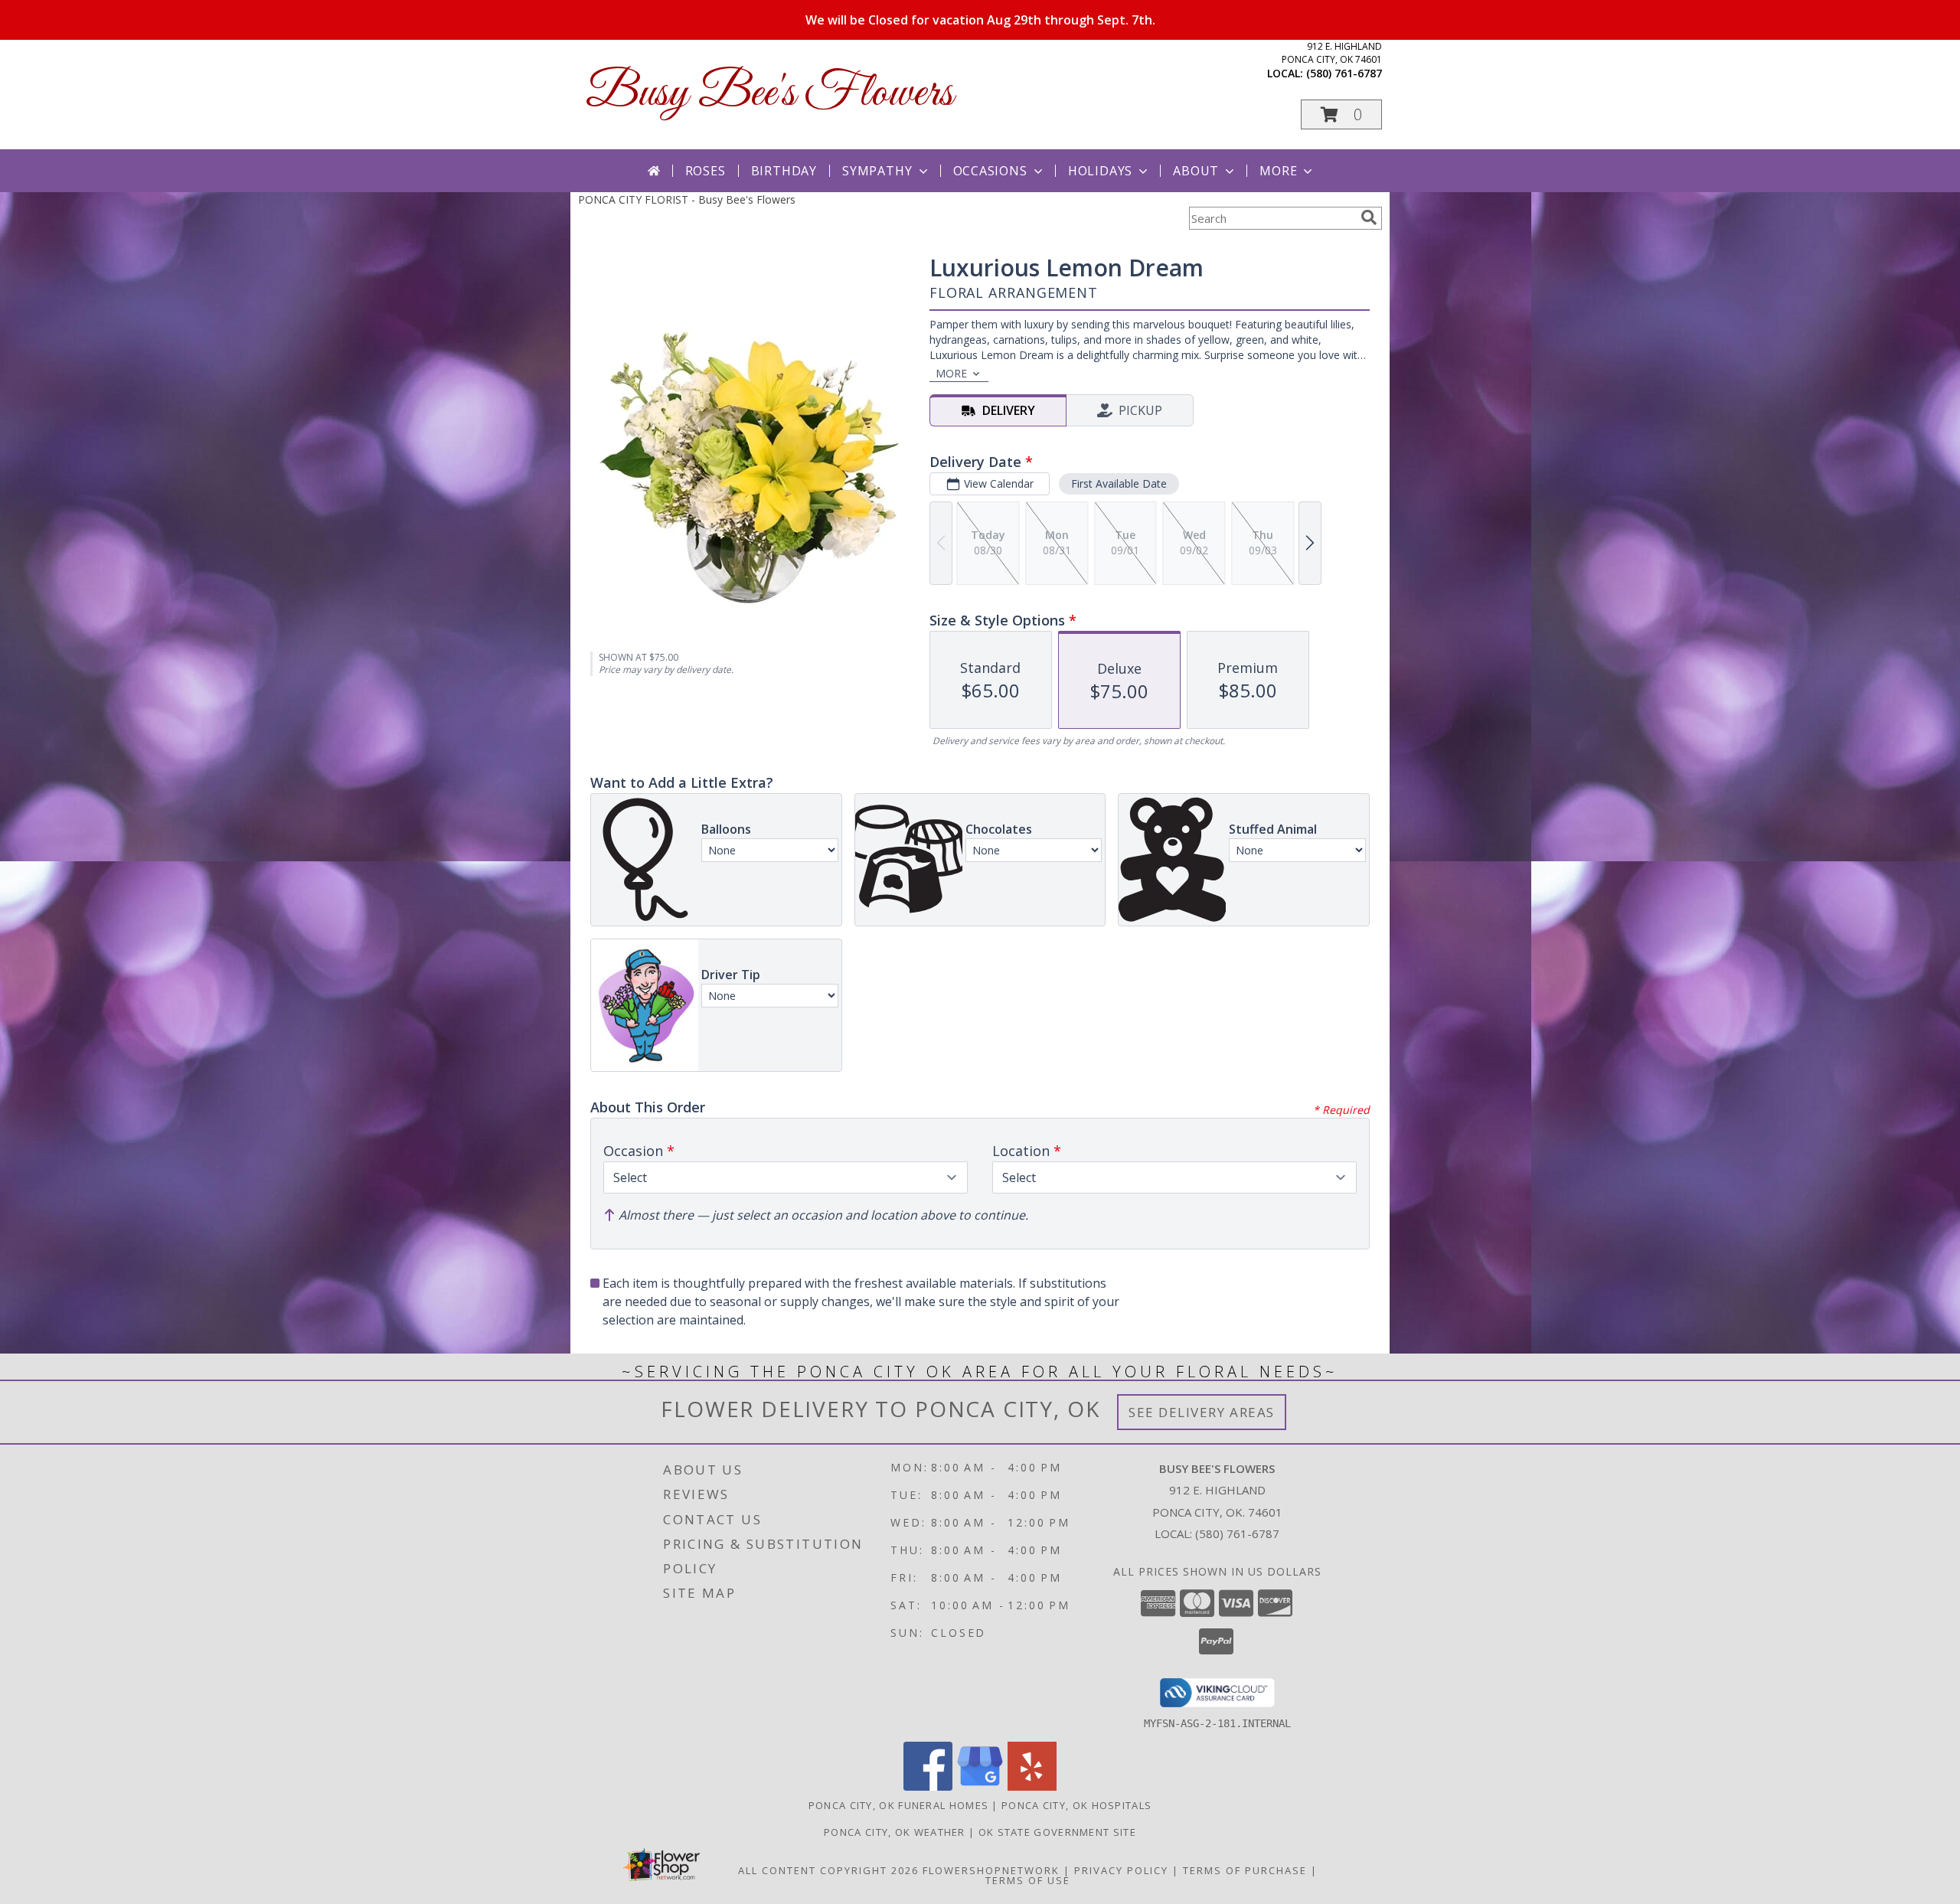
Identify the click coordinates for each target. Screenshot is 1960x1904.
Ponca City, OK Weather (895, 1832)
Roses (706, 171)
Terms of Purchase (1245, 1870)
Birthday (784, 171)
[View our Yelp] (1032, 1786)
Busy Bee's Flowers (769, 94)
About (1196, 171)
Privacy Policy (1121, 1870)
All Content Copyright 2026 (828, 1870)
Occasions (990, 171)
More (1278, 171)
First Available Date (1119, 483)
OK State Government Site (1057, 1832)
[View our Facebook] (928, 1786)
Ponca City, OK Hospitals (1076, 1805)
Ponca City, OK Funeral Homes (898, 1805)
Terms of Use (1028, 1880)
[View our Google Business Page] (980, 1786)
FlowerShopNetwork (991, 1870)
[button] (1341, 114)
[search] (1369, 217)
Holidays (1100, 171)
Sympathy (877, 171)
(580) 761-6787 (1344, 73)
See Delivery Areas (1202, 1412)
